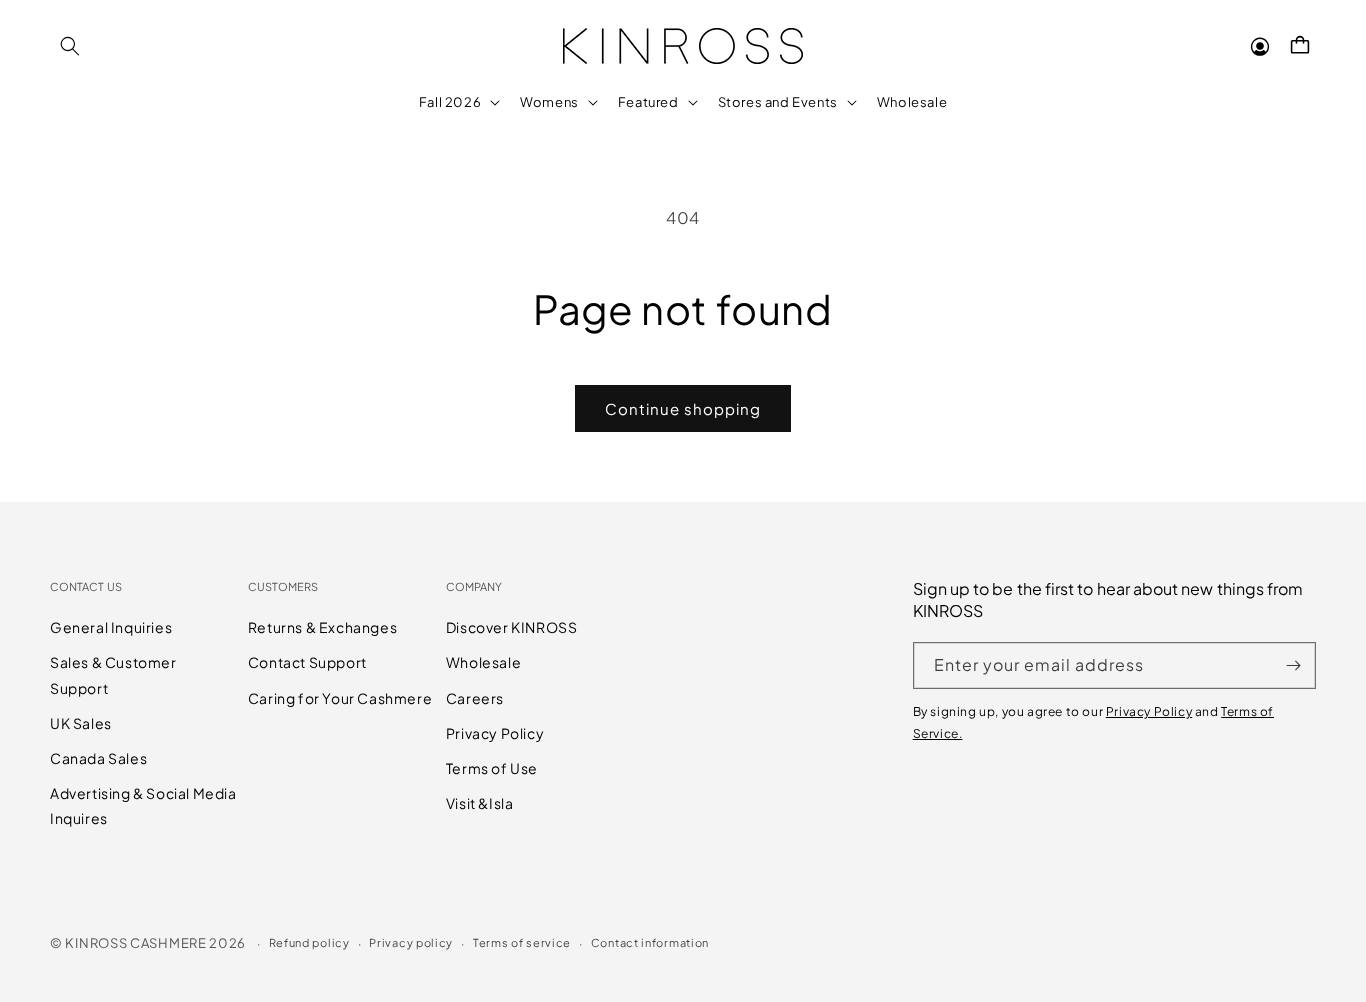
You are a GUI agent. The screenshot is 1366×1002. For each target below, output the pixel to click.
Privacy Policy (495, 733)
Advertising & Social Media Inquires (143, 805)
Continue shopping (683, 408)
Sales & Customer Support (113, 674)
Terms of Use (492, 768)
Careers (475, 698)
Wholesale (483, 662)
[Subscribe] (1293, 665)
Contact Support (307, 662)
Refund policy (309, 942)
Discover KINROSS (512, 627)
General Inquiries (111, 627)
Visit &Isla (480, 803)
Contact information (650, 942)
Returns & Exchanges (322, 627)
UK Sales (81, 723)
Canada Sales (98, 758)
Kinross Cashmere (135, 943)
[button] (70, 46)
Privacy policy (411, 942)
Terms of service (522, 942)
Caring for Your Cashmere (340, 698)
